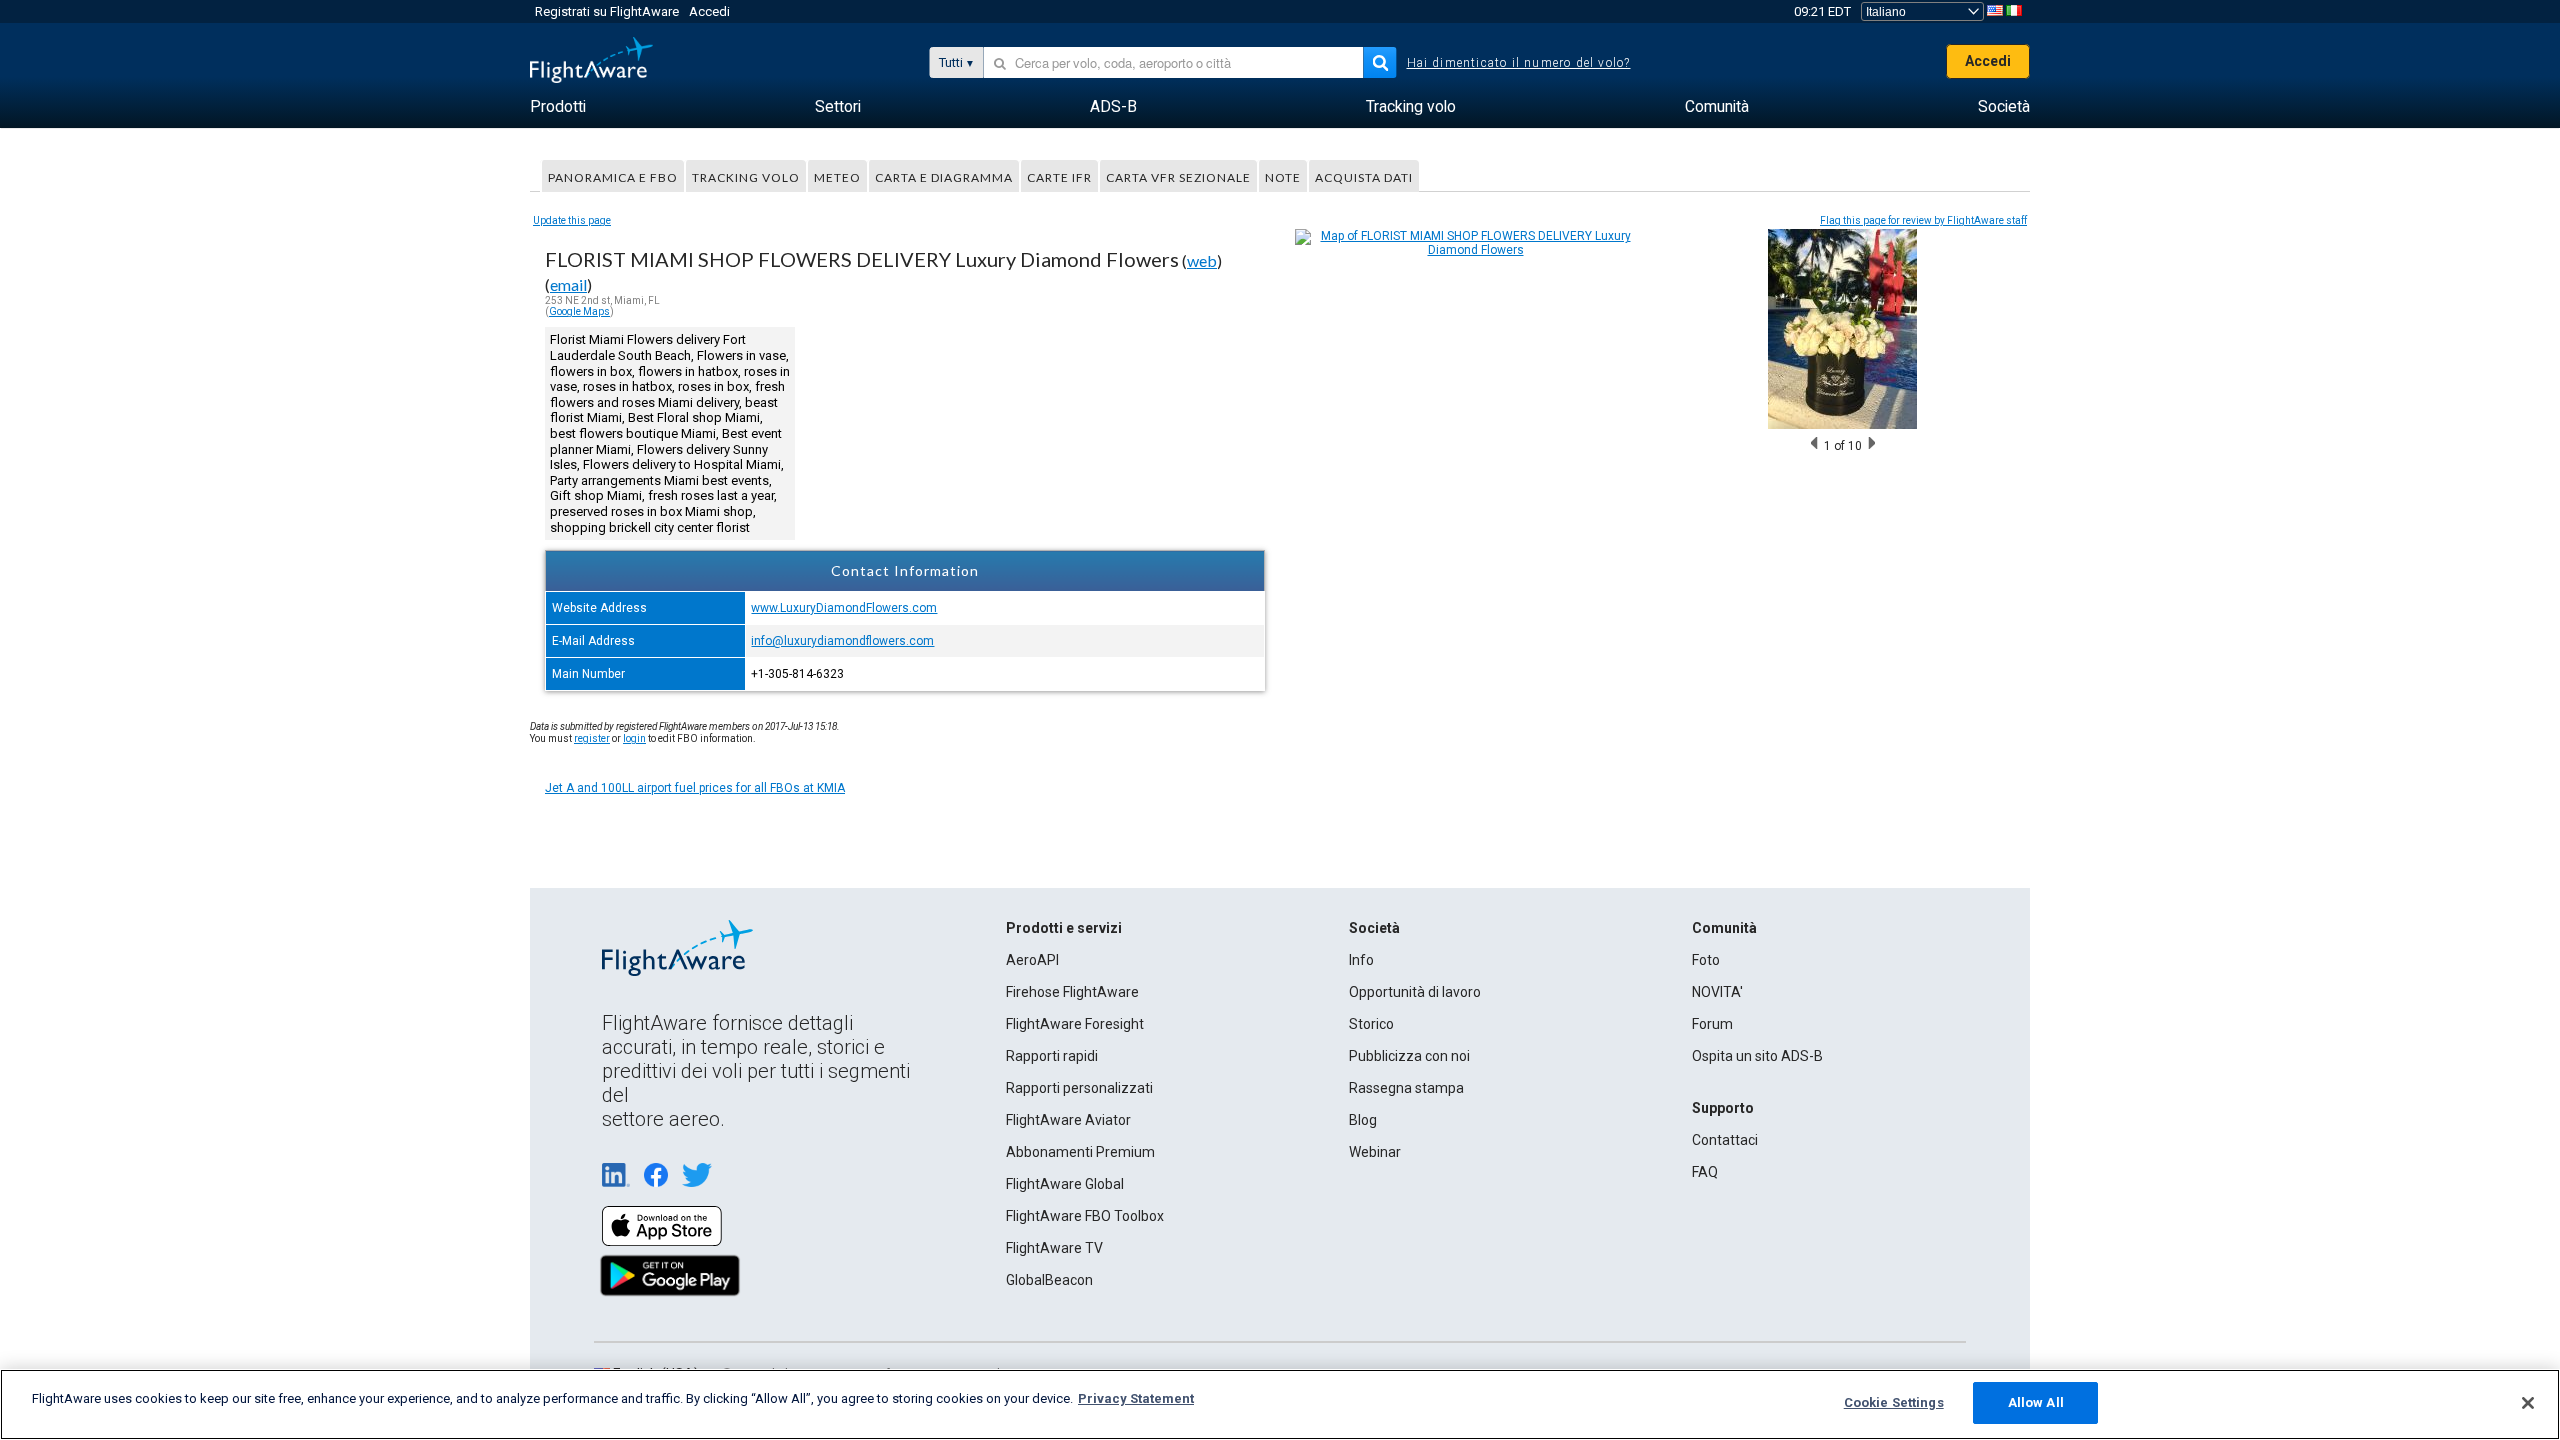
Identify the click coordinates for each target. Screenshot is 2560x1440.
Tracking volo (746, 177)
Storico (1371, 1024)
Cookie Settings (1894, 1402)
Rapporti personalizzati (1079, 1088)
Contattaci (1725, 1140)
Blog (1363, 1120)
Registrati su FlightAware (607, 11)
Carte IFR (1059, 177)
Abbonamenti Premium (1080, 1152)
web (1202, 260)
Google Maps (579, 311)
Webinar (1375, 1152)
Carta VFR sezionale (1178, 177)
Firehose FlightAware (1072, 992)
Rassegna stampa (1406, 1088)
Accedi (709, 11)
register (592, 738)
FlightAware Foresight (1075, 1024)
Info (1361, 960)
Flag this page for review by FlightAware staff (1923, 220)
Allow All (2036, 1402)
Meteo (837, 177)
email (568, 284)
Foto (1706, 960)
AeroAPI (1032, 960)
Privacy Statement (1136, 1398)
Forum (1712, 1024)
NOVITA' (1717, 992)
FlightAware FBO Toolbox (1085, 1216)
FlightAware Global (1065, 1184)
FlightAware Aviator (1068, 1120)
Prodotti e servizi (1064, 928)
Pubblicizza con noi (1409, 1056)
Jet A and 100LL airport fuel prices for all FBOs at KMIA (695, 788)
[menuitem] (558, 107)
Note (1283, 177)
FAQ (1705, 1172)
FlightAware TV (1054, 1248)
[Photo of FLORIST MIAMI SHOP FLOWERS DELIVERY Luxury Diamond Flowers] (1842, 425)
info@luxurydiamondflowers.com (842, 641)
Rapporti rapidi (1052, 1056)
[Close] (2528, 1403)
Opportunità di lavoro (1415, 992)
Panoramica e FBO (613, 177)
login (634, 738)
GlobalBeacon (1049, 1280)
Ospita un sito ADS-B (1757, 1056)
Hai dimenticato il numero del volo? (1519, 63)
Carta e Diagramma (944, 177)
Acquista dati (1364, 177)
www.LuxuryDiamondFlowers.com (844, 608)
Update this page (572, 220)
